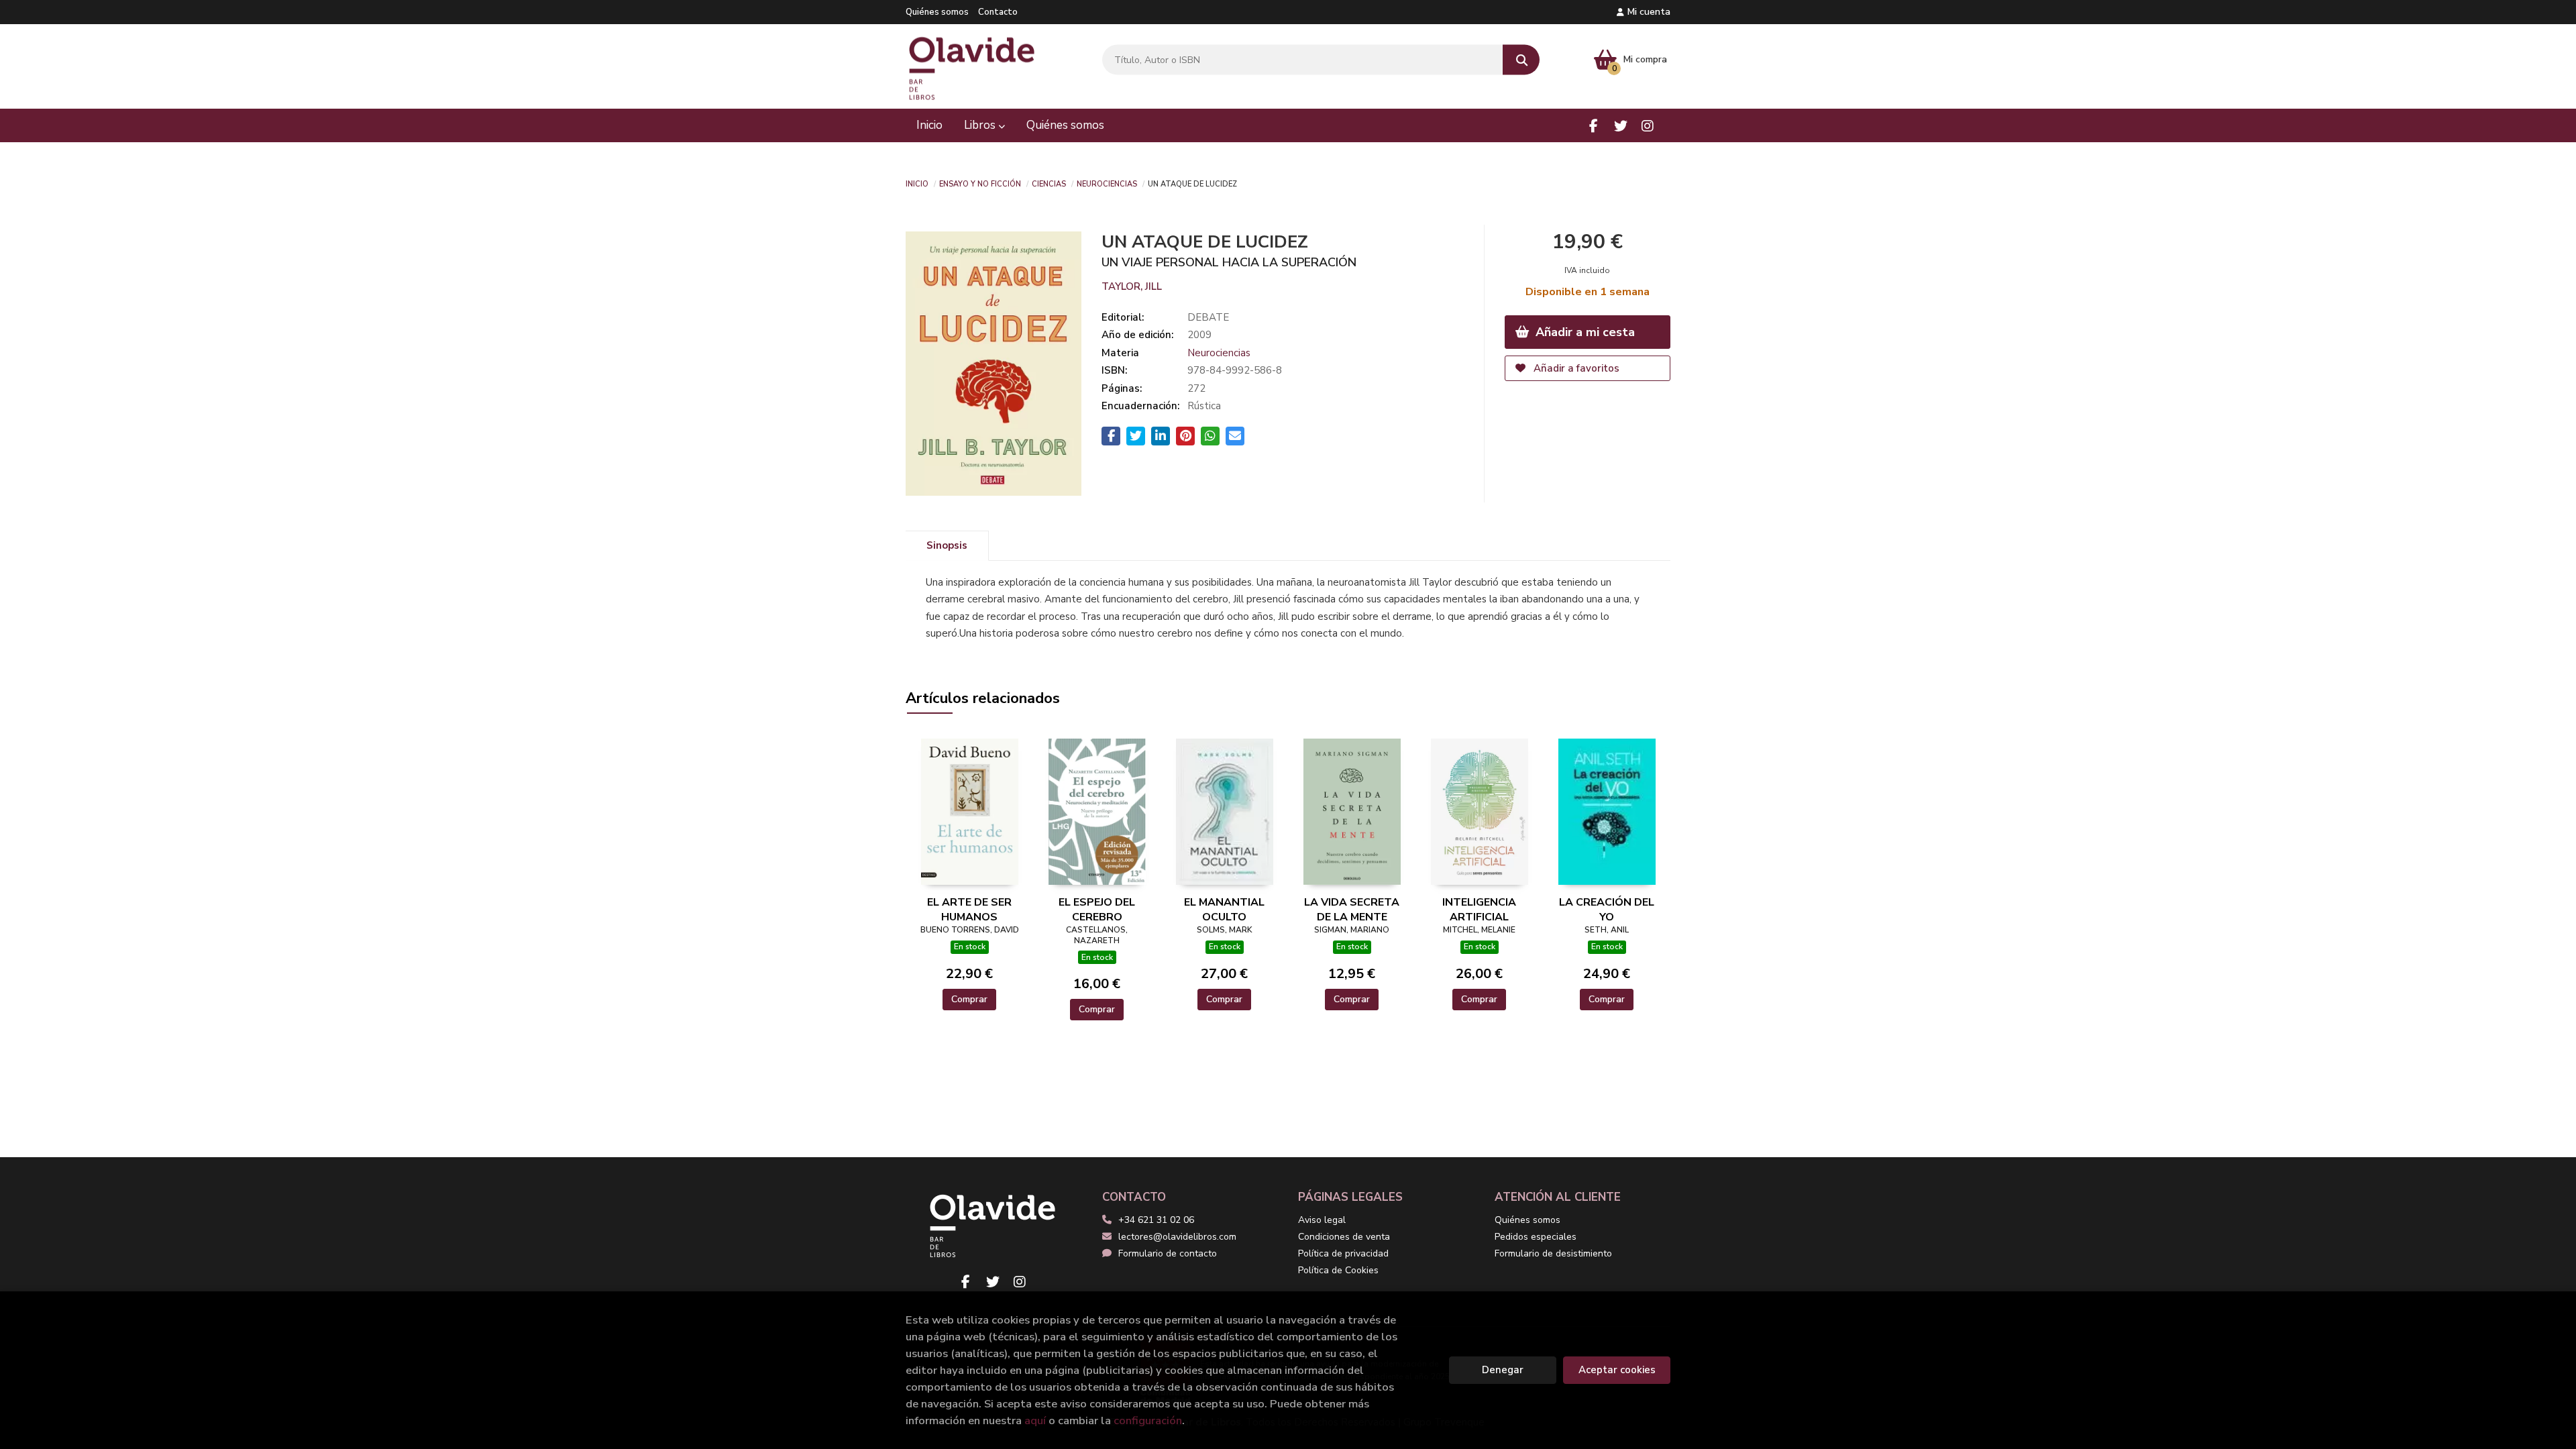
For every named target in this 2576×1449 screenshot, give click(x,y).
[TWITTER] (1620, 126)
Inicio (917, 183)
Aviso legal (1322, 1220)
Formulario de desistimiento (1553, 1253)
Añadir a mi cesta (1584, 332)
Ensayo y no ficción (980, 183)
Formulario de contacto (1168, 1253)
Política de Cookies (1338, 1270)
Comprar (969, 999)
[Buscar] (1521, 60)
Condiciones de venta (1344, 1237)
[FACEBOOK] (1594, 126)
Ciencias (1049, 183)
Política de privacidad (1343, 1253)
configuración (1148, 1420)
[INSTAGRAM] (1647, 126)
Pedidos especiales (1536, 1237)
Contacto (998, 12)
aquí (1035, 1420)
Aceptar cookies (1617, 1370)
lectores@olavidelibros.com (1177, 1237)
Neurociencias (1107, 183)
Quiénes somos (937, 12)
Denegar (1503, 1370)
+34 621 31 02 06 (1156, 1220)
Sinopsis (947, 545)
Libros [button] (981, 125)
